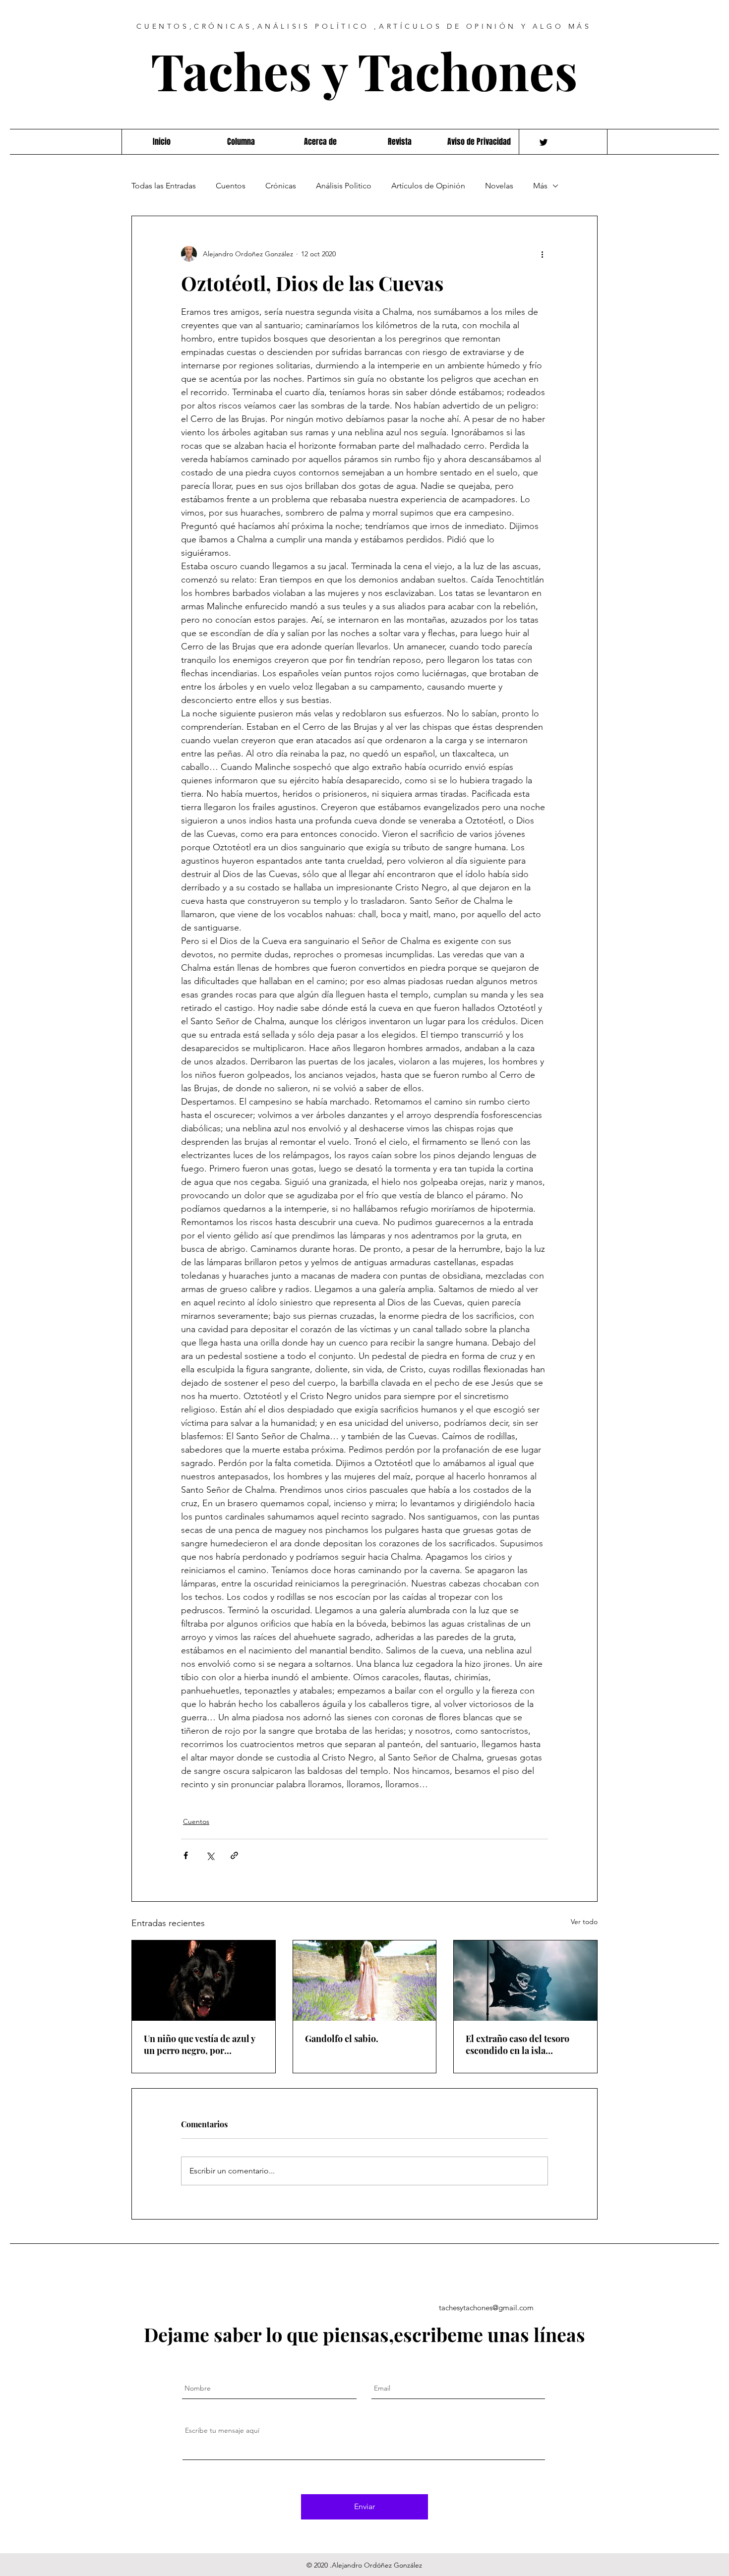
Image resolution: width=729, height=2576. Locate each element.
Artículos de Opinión (428, 186)
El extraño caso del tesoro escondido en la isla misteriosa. (517, 2045)
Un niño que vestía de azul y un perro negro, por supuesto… (199, 2045)
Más (540, 186)
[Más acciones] (542, 254)
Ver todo (584, 1922)
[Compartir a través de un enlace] (234, 1855)
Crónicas (281, 186)
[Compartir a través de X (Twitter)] (210, 1855)
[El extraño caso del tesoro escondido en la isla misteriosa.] (525, 1981)
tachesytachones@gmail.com (486, 2308)
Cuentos (231, 186)
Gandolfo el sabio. (342, 2039)
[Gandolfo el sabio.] (365, 1981)
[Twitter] (544, 142)
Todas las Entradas (164, 186)
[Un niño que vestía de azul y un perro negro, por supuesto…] (204, 1981)
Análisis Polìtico (344, 186)
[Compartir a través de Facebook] (186, 1855)
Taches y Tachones (364, 70)
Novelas (499, 186)
